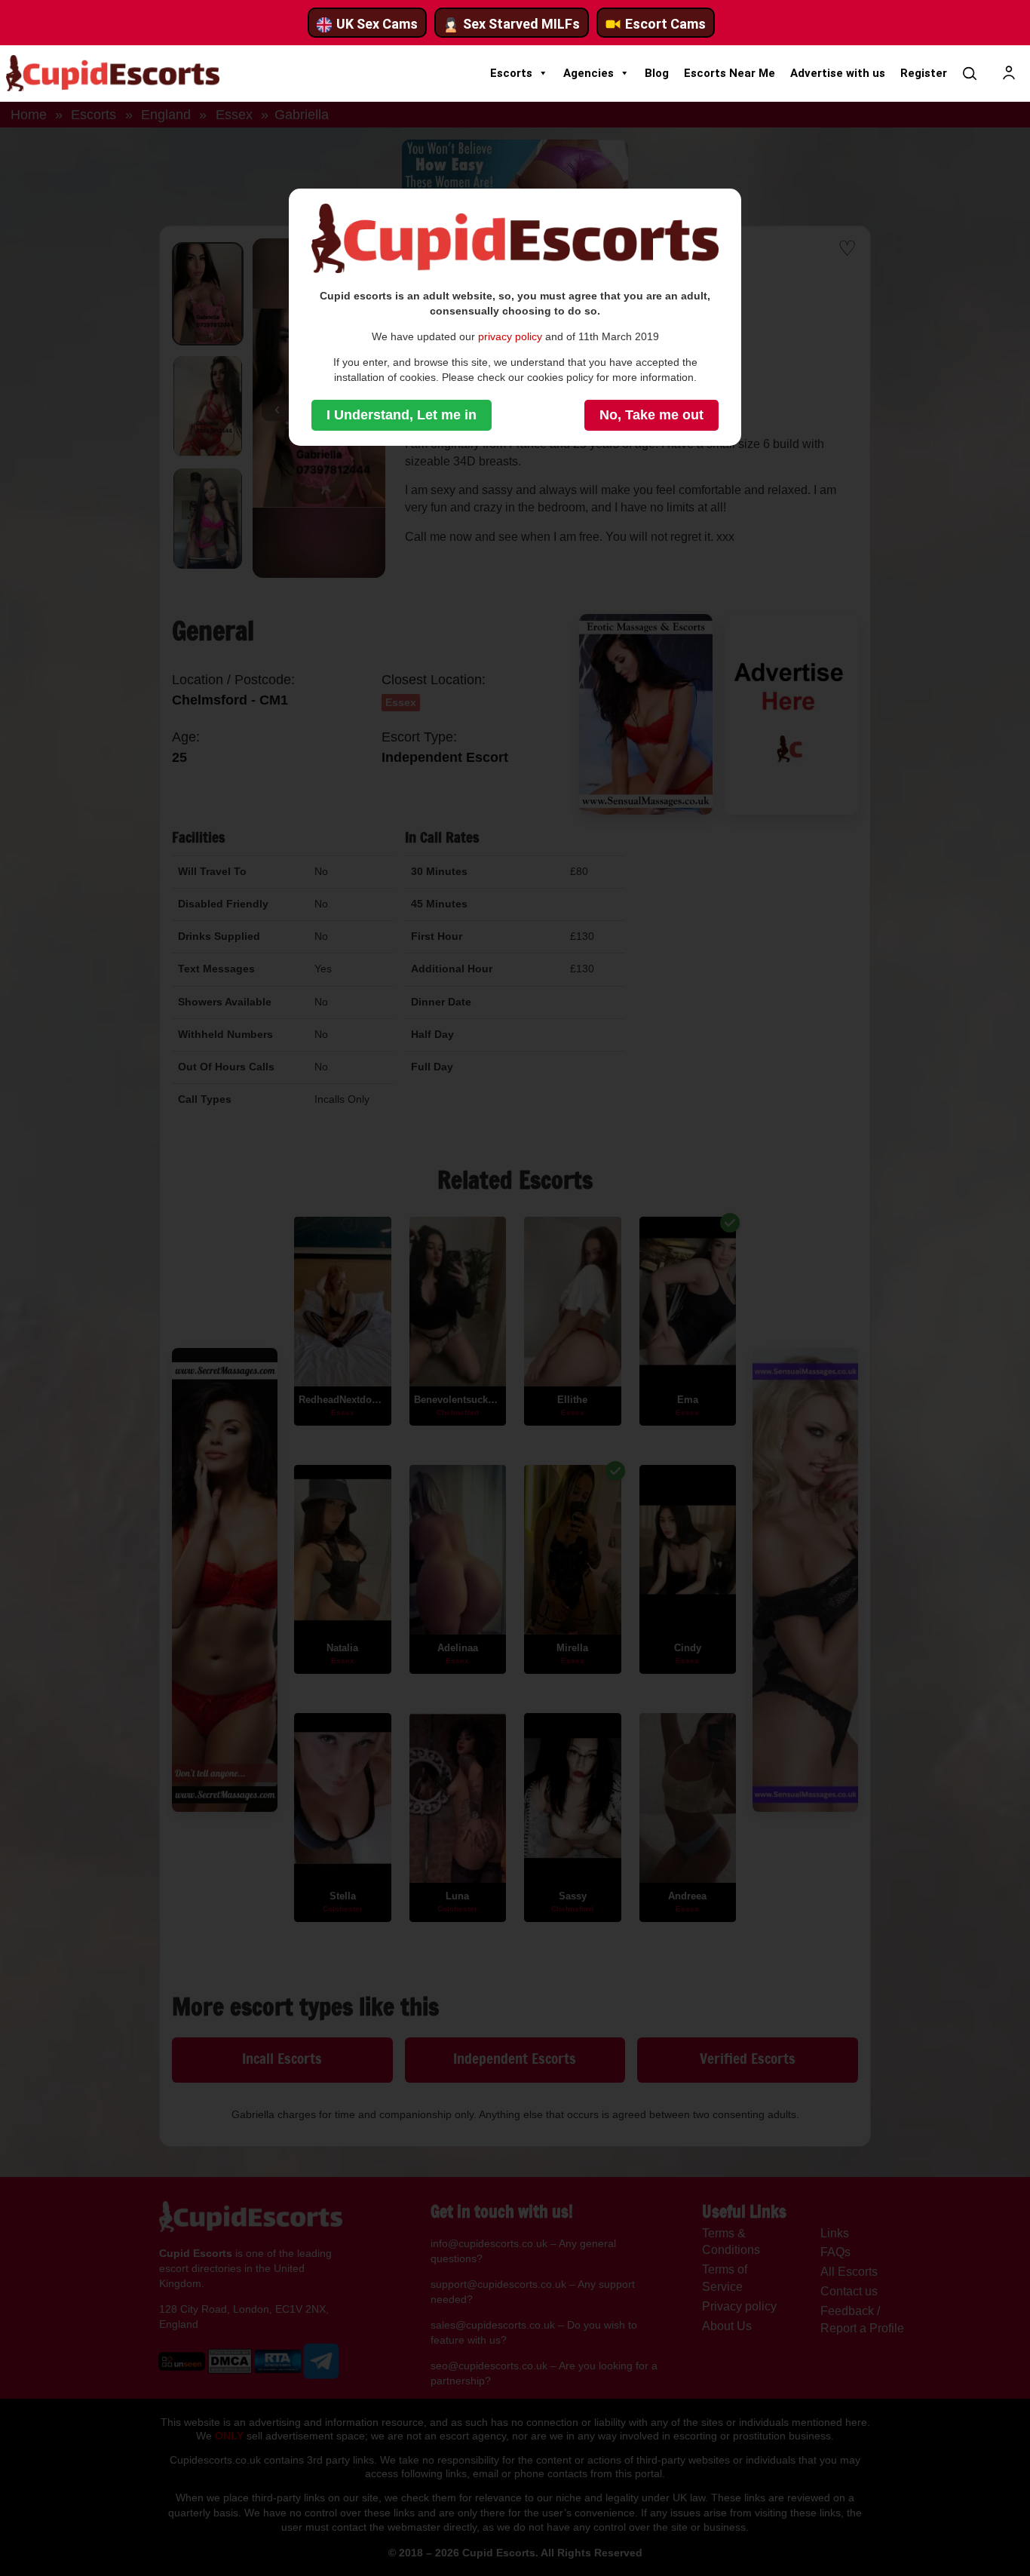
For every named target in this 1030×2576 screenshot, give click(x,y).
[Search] (970, 73)
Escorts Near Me (730, 73)
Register (924, 73)
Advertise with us (838, 73)
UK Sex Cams (377, 24)
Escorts (511, 73)
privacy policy (510, 336)
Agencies (589, 73)
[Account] (1009, 73)
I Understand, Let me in (402, 415)
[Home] (113, 73)
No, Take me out (651, 415)
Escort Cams (665, 24)
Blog (657, 73)
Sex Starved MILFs (521, 24)
